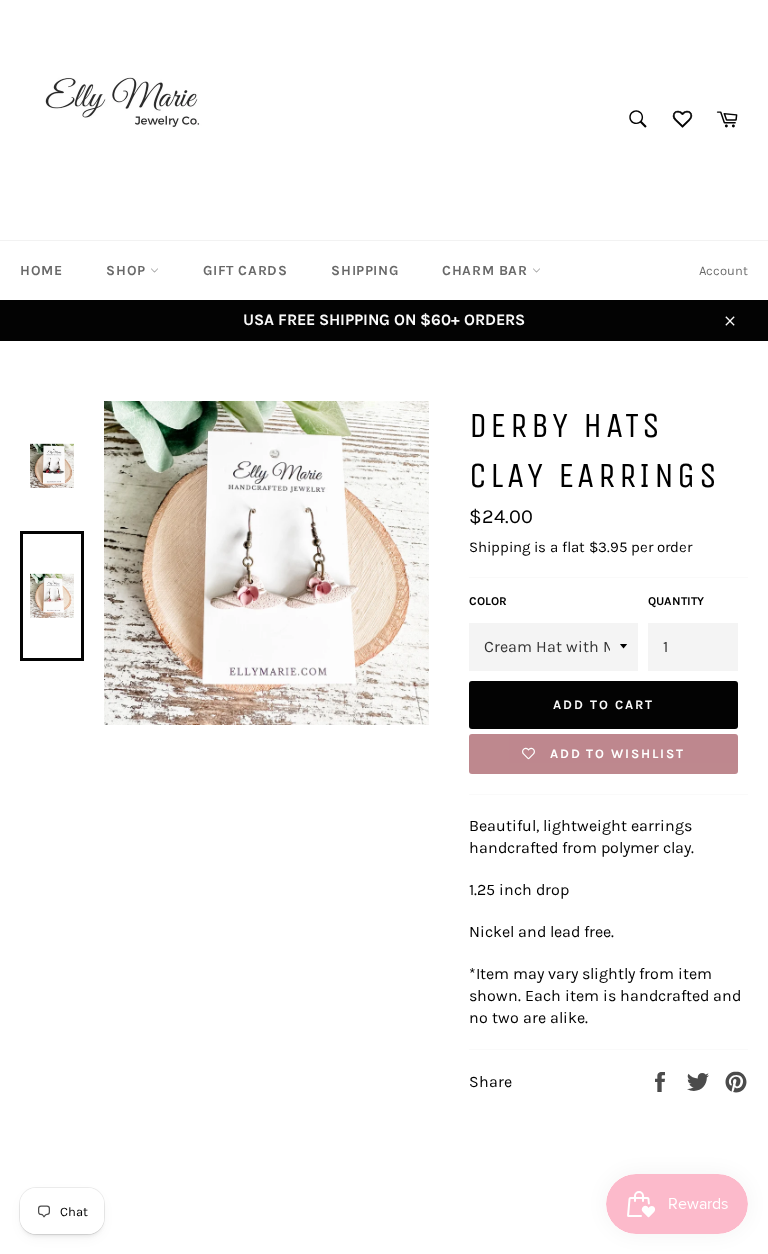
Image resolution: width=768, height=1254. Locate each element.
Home (41, 270)
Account (723, 270)
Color (488, 601)
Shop (128, 270)
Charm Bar (487, 270)
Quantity (676, 601)
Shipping (364, 270)
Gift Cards (245, 270)
